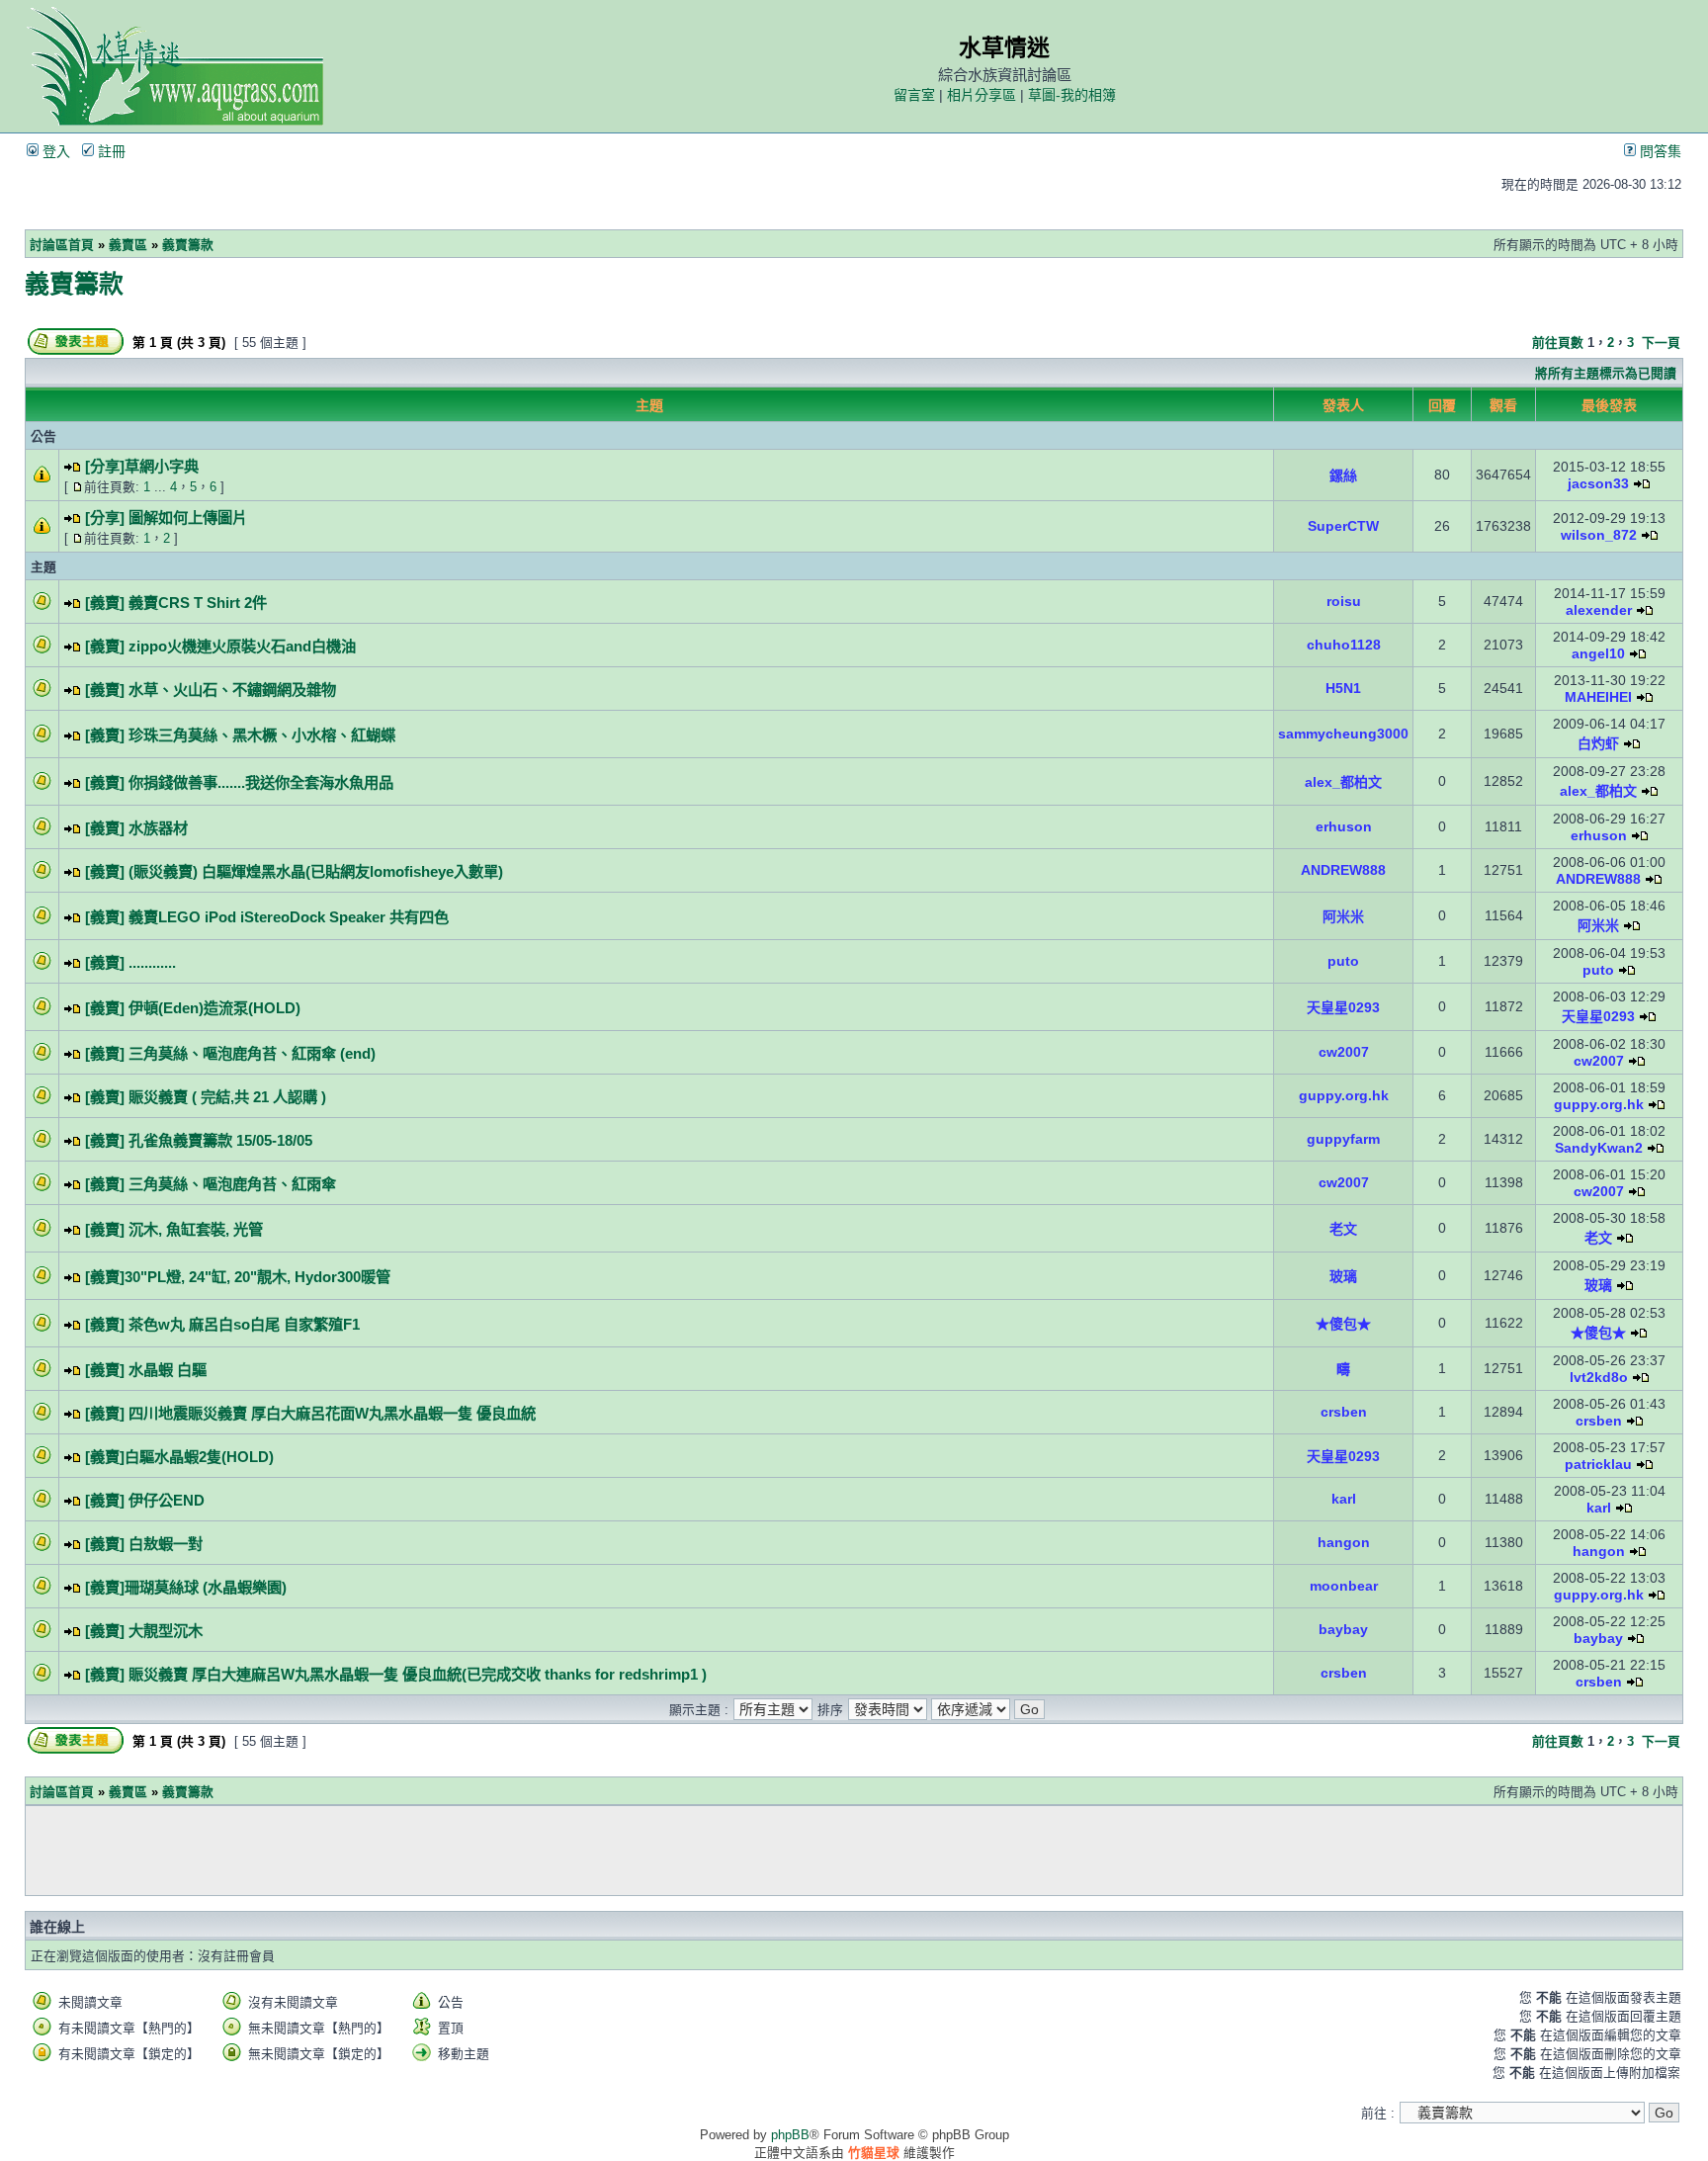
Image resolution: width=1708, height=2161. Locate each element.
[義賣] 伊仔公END (145, 1500)
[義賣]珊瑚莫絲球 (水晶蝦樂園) (186, 1587)
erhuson (1344, 826)
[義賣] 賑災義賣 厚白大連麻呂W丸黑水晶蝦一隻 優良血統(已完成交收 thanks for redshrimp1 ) (396, 1674)
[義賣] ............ (130, 962)
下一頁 (1661, 343)
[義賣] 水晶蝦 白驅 (146, 1370)
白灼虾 (1598, 743)
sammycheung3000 (1343, 734)
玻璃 (1343, 1276)
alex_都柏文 (1343, 782)
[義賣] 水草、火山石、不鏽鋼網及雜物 (211, 690)
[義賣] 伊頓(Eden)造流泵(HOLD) (193, 1008)
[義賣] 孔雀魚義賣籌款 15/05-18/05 (199, 1140)
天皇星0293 (1343, 1007)
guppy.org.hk (1344, 1095)
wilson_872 (1599, 535)
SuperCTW (1343, 526)
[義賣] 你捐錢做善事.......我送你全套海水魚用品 (239, 782)
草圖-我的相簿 (1072, 95)
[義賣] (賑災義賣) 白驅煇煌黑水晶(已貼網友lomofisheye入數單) (294, 871)
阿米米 (1343, 916)
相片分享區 (982, 95)
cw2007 (1344, 1052)
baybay (1343, 1629)
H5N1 (1343, 688)
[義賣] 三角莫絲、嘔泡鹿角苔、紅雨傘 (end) (230, 1053)
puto (1343, 961)
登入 (54, 151)
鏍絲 (1343, 475)
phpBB (790, 2135)
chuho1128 (1344, 645)
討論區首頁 (62, 245)
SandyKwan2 (1599, 1148)
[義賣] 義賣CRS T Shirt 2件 (176, 603)
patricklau (1598, 1464)
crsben (1344, 1412)
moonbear (1344, 1586)
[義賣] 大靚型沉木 (144, 1631)
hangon (1344, 1542)
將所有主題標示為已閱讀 (1606, 373)
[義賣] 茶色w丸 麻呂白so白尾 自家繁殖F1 (222, 1324)
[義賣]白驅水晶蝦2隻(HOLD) (179, 1457)
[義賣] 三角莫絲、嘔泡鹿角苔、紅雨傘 (211, 1184)
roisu (1344, 601)
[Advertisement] (854, 1851)
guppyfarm (1343, 1139)
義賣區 (128, 245)
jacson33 (1598, 483)
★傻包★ (1343, 1324)
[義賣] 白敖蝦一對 (144, 1544)
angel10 (1598, 653)
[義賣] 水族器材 (136, 828)
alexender (1599, 610)
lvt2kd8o (1599, 1377)
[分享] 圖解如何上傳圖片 (166, 518)
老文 (1343, 1229)
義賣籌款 (188, 245)
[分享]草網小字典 (142, 466)
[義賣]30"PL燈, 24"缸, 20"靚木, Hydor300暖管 (238, 1277)
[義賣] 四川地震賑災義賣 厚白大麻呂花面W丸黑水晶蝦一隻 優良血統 (310, 1413)
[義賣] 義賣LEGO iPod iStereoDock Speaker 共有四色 (267, 917)
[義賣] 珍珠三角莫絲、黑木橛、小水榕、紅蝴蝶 (240, 735)
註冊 (110, 151)
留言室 (914, 95)
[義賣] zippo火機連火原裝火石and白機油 (220, 646)
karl (1344, 1499)
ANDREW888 (1343, 870)
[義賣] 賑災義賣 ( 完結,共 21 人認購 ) (206, 1097)
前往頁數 (1558, 343)
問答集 (1659, 151)
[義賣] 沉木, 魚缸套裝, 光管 (174, 1229)
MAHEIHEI (1598, 697)
